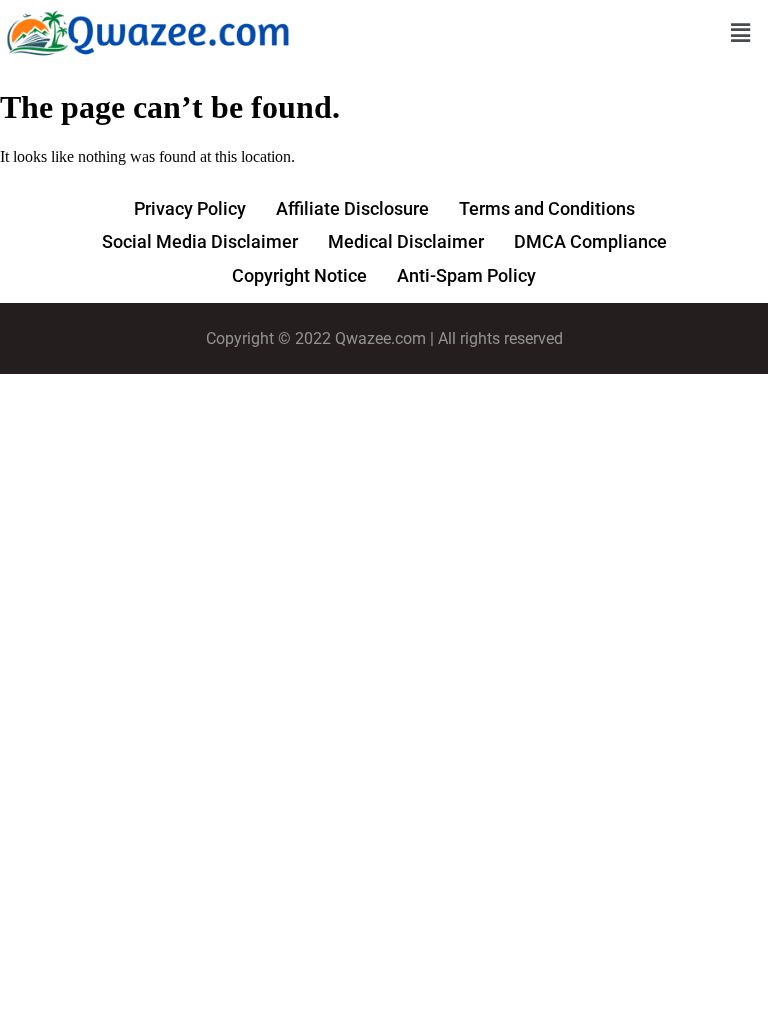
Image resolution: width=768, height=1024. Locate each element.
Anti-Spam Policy (466, 275)
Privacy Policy (190, 208)
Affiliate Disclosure (352, 208)
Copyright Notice (299, 275)
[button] (741, 34)
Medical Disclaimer (406, 241)
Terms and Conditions (547, 208)
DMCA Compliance (590, 241)
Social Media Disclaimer (200, 241)
